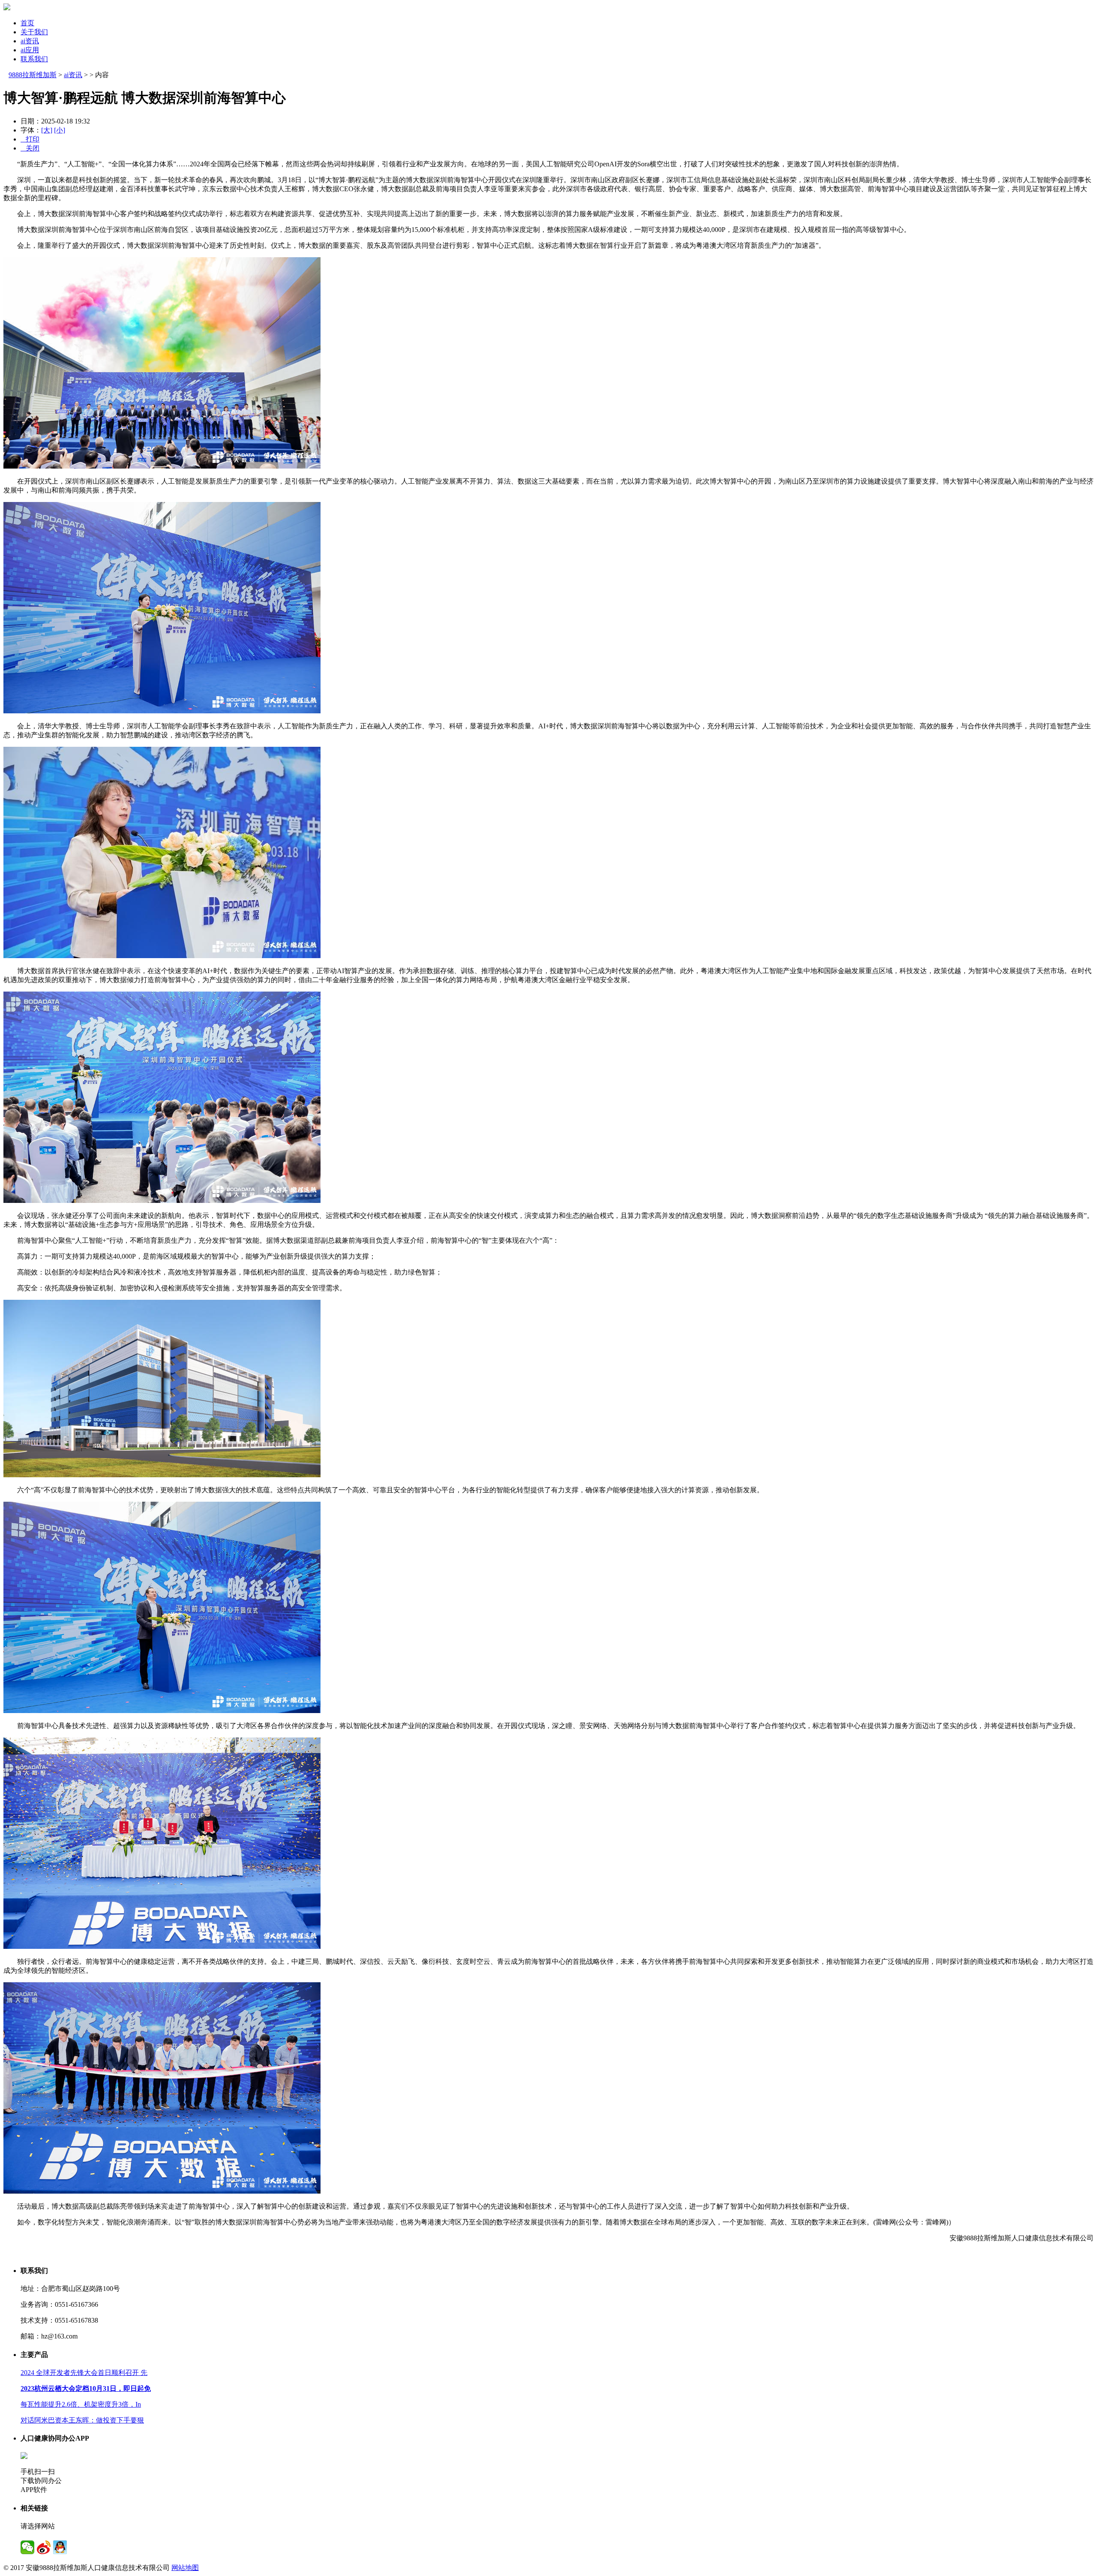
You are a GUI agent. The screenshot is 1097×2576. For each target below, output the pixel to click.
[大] (47, 130)
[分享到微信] (27, 2547)
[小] (60, 130)
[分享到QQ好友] (60, 2547)
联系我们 (34, 59)
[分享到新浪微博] (44, 2547)
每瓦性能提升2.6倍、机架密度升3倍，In (81, 2404)
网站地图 (185, 2568)
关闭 (30, 148)
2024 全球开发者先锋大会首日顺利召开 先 (84, 2373)
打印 (30, 139)
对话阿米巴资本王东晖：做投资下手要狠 (82, 2420)
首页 (27, 23)
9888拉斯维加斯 (33, 75)
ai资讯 (30, 41)
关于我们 (34, 32)
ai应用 (30, 50)
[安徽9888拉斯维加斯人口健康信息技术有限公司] (7, 8)
